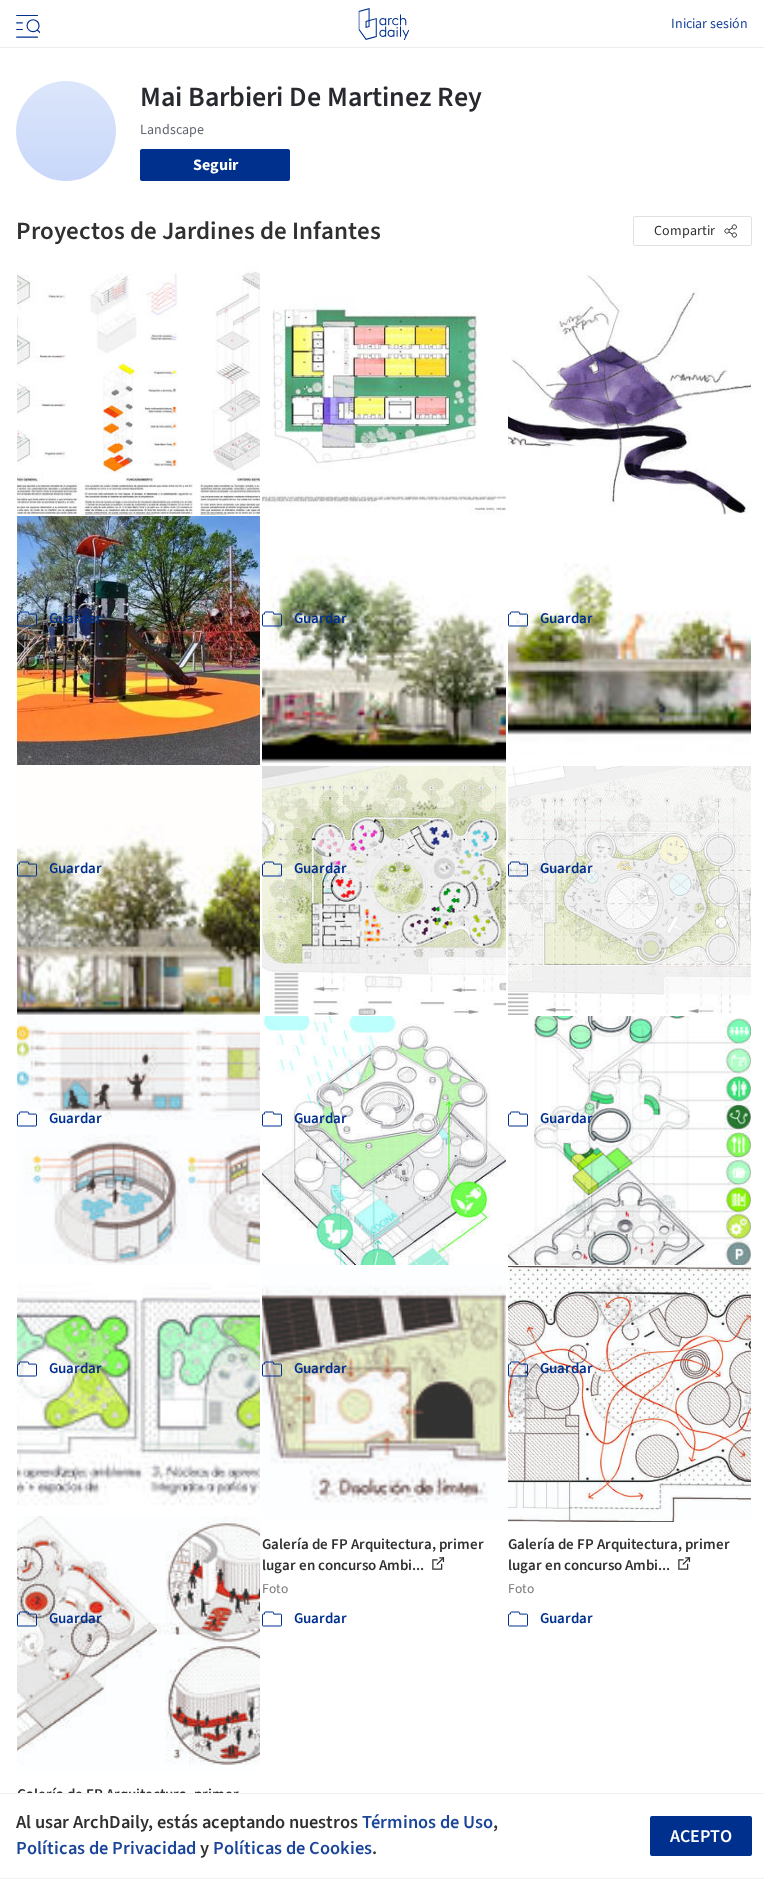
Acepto (701, 1836)
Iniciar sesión (709, 24)
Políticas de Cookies (292, 1848)
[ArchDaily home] (383, 24)
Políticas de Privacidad (106, 1848)
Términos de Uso (427, 1822)
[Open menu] (26, 24)
